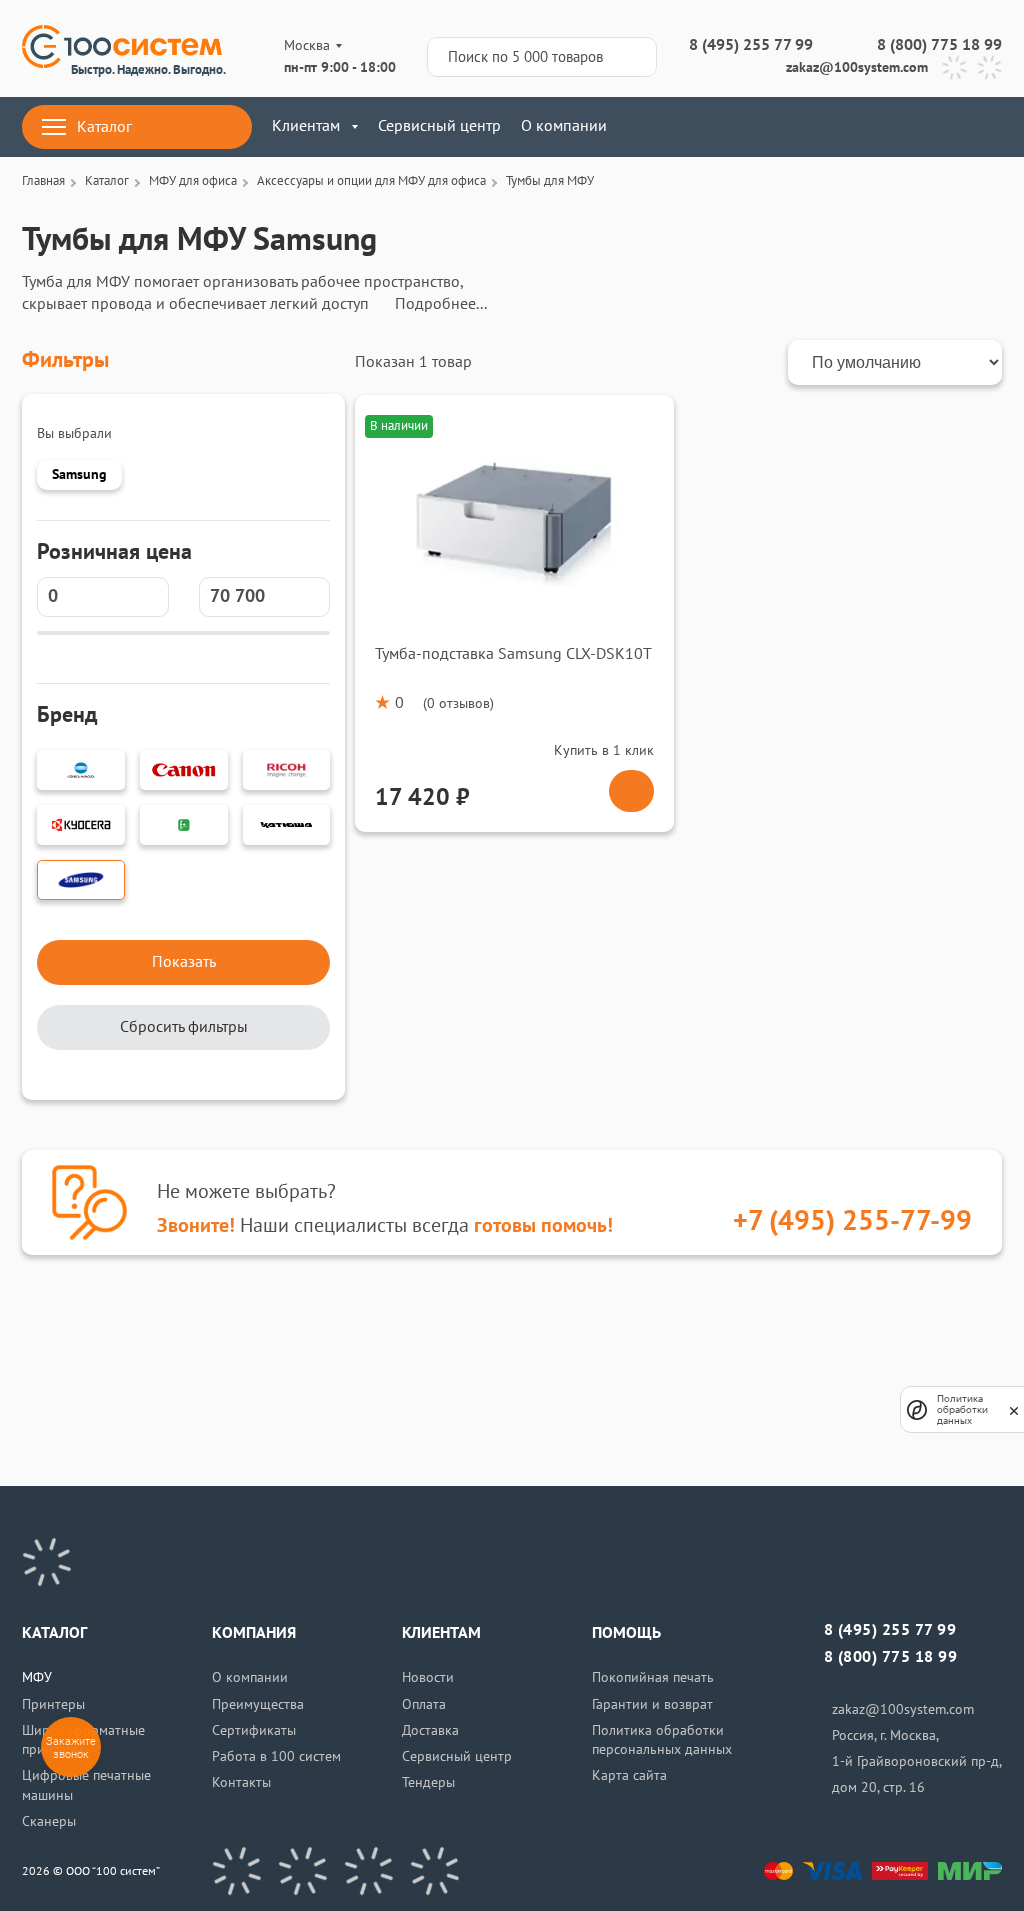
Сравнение (871, 127)
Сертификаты (254, 1730)
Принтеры (53, 1704)
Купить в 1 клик (604, 750)
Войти (812, 127)
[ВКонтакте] (237, 1871)
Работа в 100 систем (276, 1756)
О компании (564, 126)
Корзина (989, 127)
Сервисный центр (439, 126)
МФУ (37, 1677)
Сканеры (49, 1821)
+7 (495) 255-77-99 (852, 1221)
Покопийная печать (653, 1677)
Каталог (104, 127)
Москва (307, 45)
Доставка (430, 1730)
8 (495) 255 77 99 (751, 45)
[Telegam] (369, 1871)
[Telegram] (954, 67)
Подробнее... (441, 304)
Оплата (424, 1704)
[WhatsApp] (989, 67)
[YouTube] (303, 1871)
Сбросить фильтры (184, 1027)
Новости (428, 1677)
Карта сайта (629, 1775)
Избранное (930, 127)
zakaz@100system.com (857, 67)
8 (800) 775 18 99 (939, 45)
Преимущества (258, 1704)
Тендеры (428, 1782)
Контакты (241, 1782)
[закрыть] (1014, 1410)
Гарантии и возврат (652, 1704)
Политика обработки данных (962, 1409)
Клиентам (306, 126)
